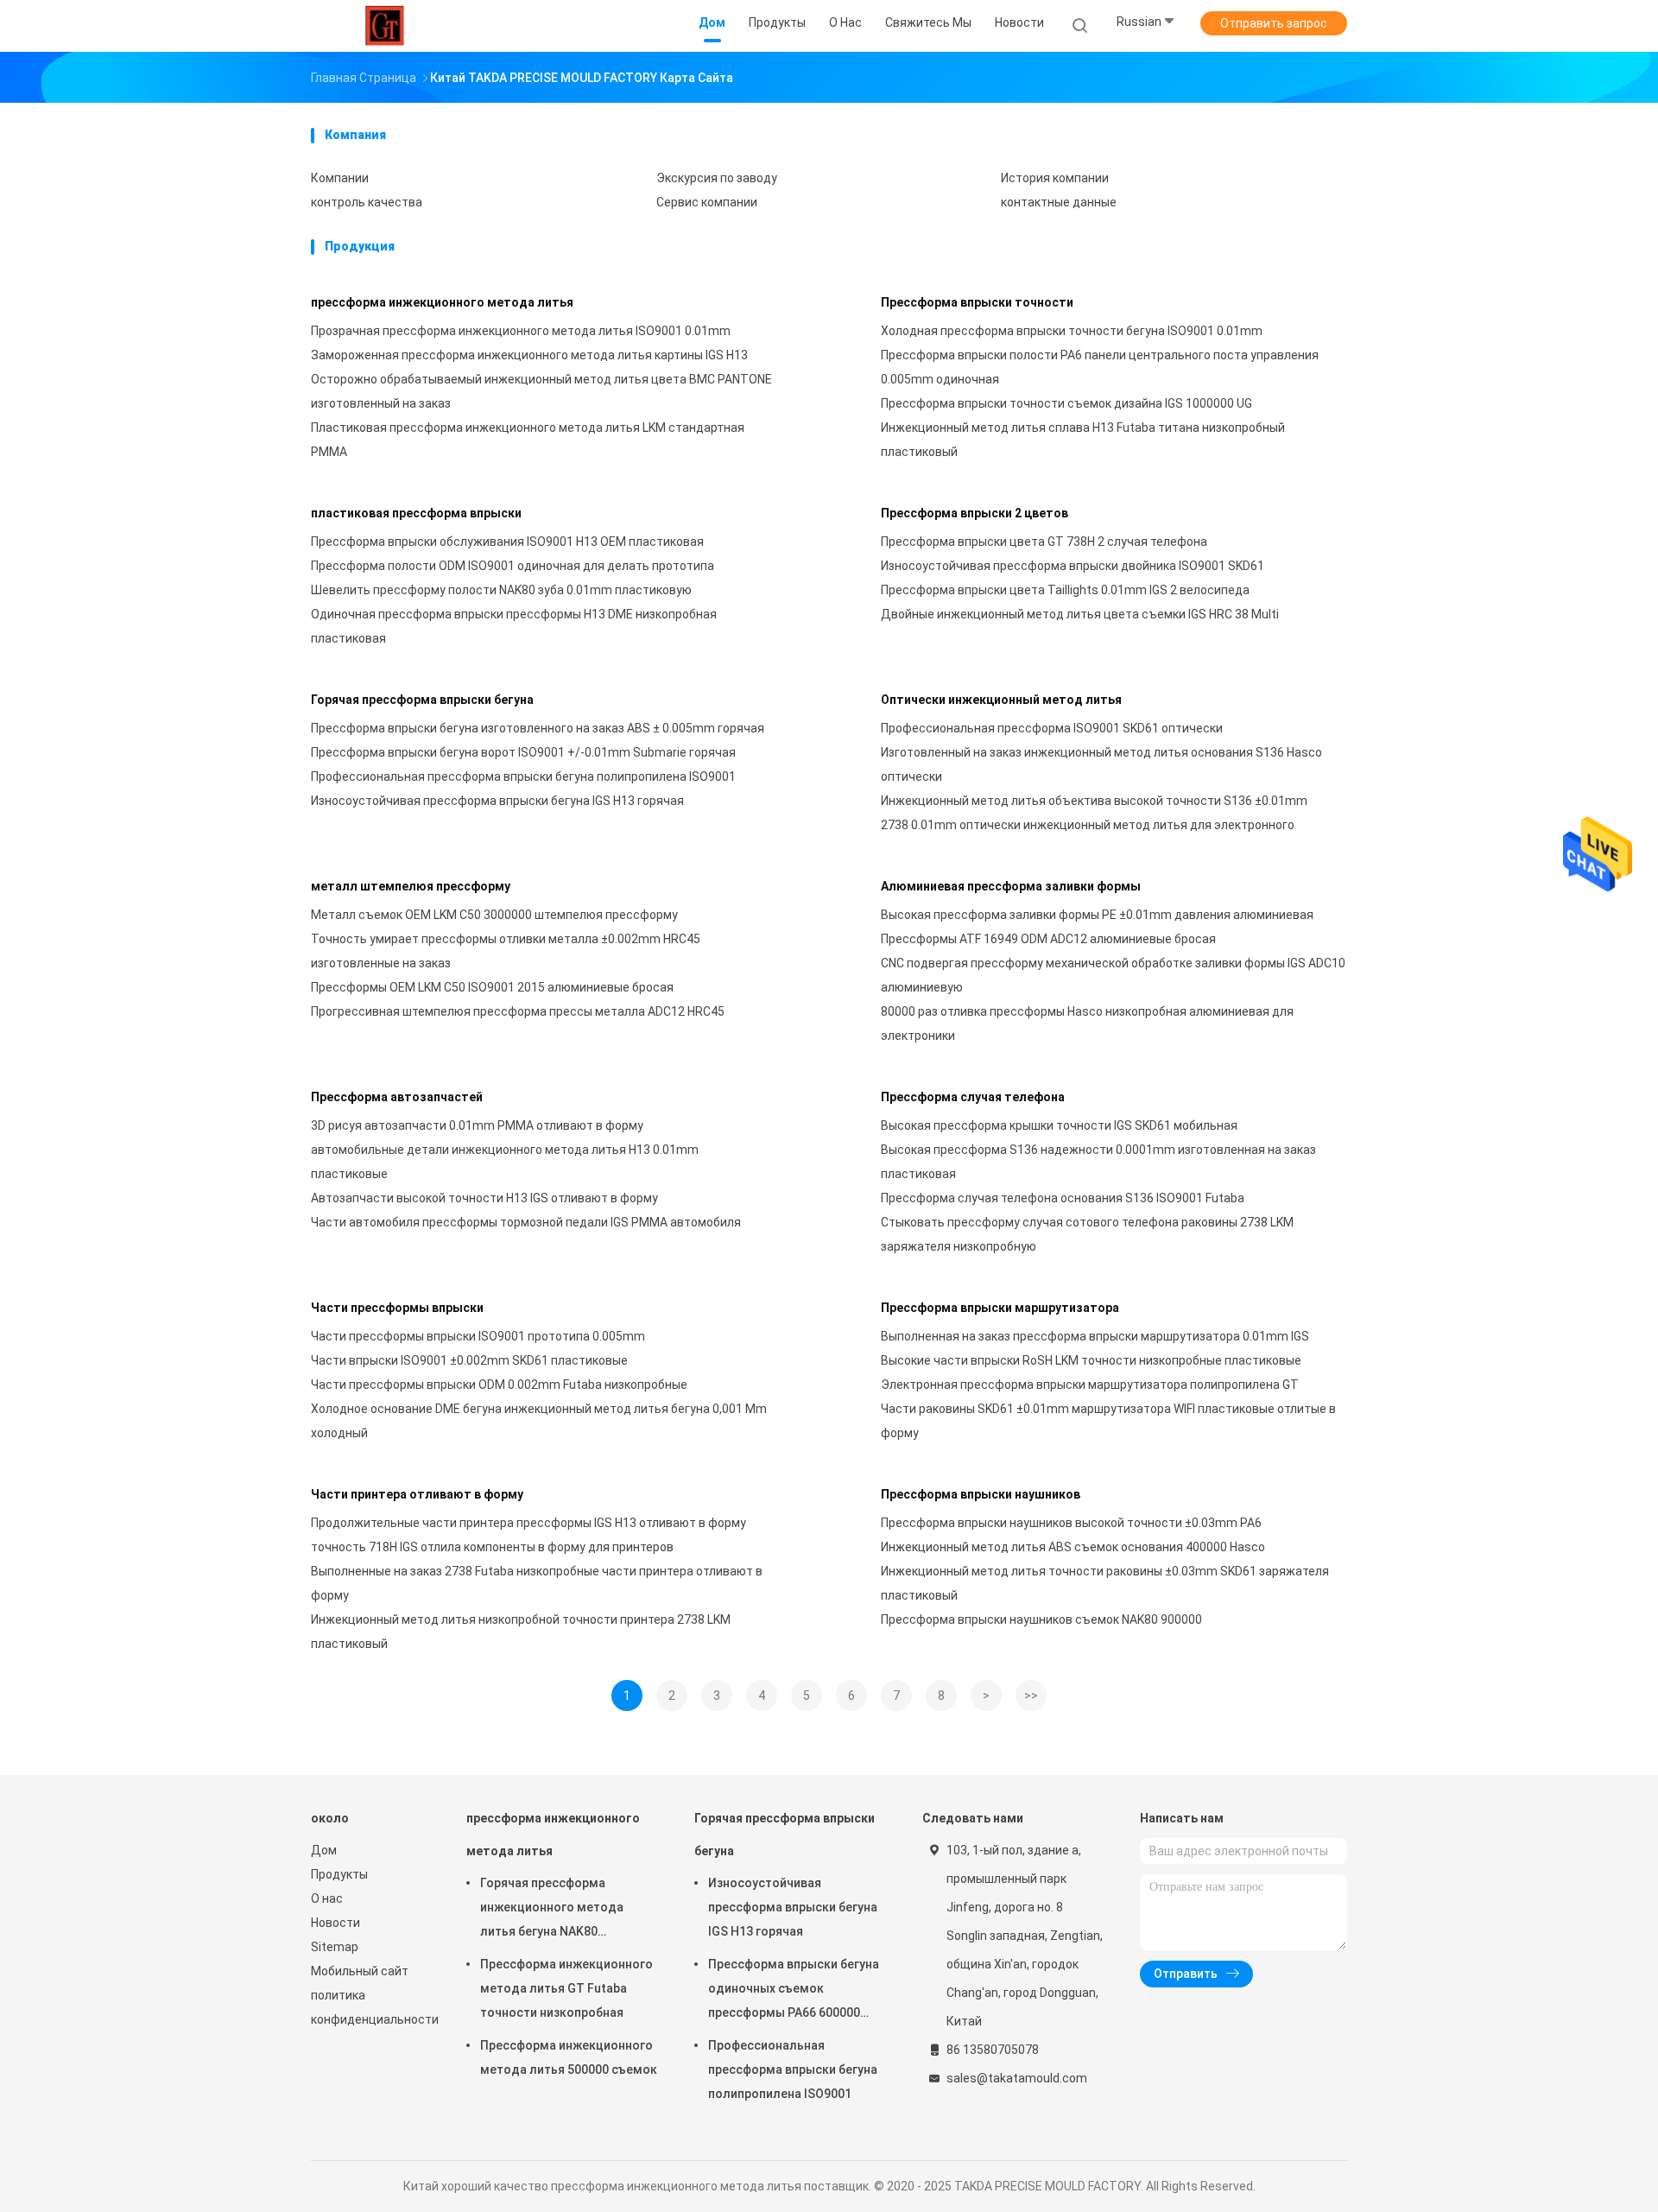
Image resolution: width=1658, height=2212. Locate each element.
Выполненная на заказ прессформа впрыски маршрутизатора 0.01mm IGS (1095, 1336)
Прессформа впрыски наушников (981, 1494)
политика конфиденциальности (371, 2007)
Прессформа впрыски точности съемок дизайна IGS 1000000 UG (1066, 403)
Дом (324, 1850)
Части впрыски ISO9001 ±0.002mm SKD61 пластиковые (469, 1360)
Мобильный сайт (360, 1971)
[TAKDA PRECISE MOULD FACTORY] (387, 26)
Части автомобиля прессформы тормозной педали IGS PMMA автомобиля (526, 1222)
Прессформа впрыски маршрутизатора (1000, 1308)
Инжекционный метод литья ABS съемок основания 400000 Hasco (1073, 1547)
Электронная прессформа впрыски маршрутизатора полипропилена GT (1090, 1385)
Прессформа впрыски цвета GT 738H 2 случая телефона (1044, 542)
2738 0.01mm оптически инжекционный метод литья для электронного (1088, 825)
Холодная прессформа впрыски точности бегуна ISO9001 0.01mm (1072, 331)
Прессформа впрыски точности (977, 302)
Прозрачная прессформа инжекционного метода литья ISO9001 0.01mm (521, 331)
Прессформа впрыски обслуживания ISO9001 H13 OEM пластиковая (507, 542)
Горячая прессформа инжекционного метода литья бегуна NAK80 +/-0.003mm (552, 1910)
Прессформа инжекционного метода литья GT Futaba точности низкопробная (566, 1988)
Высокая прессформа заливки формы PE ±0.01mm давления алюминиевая (1097, 915)
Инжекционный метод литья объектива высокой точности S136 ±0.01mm (1094, 801)
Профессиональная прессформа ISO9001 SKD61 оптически (1052, 728)
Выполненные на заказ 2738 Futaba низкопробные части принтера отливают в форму (537, 1583)
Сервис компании (707, 202)
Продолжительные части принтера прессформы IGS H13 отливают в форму (528, 1523)
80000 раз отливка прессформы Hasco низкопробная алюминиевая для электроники (1087, 1024)
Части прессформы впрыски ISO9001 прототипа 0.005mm (478, 1336)
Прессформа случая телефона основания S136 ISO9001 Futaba (1063, 1198)
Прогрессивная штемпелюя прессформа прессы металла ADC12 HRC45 (518, 1011)
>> (1031, 1695)
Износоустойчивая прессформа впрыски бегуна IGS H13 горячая (497, 801)
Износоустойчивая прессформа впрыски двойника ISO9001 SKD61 (1073, 566)
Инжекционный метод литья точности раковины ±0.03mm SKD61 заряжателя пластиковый (1105, 1583)
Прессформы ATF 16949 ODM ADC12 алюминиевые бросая (1048, 939)
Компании (340, 178)
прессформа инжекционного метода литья (442, 302)
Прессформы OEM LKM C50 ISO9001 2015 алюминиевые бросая (492, 987)
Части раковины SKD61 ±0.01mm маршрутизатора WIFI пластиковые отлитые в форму (1108, 1421)
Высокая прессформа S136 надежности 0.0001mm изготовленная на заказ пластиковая (1098, 1162)
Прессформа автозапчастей (397, 1097)
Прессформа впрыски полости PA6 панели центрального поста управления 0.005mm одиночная (1100, 367)
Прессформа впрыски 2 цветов (975, 513)
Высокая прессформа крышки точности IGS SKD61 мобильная (1059, 1125)
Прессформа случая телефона (973, 1097)
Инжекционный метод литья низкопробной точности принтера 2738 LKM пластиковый (521, 1632)
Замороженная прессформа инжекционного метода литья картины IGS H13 (529, 355)
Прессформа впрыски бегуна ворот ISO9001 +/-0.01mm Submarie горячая (523, 752)
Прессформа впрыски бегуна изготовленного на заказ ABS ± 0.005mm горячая (538, 728)
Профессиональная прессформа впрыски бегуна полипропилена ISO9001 (523, 776)
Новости (335, 1923)
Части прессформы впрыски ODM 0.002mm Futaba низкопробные (499, 1385)
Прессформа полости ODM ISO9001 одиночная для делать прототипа (513, 566)
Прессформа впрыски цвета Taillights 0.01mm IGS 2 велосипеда (1065, 590)
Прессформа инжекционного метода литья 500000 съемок (569, 2057)
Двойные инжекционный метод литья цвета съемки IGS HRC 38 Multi (1080, 614)
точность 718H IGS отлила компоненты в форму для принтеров (492, 1547)
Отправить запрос (1274, 23)
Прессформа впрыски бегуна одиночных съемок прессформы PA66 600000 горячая (794, 1991)
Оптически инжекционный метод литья (1001, 700)
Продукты (339, 1874)
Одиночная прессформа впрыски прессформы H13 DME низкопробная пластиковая (514, 626)
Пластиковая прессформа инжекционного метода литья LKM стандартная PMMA (528, 440)
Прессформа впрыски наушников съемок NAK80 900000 (1041, 1619)
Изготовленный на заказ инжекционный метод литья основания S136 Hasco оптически (1101, 764)
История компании (1055, 178)
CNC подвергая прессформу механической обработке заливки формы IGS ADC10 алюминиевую (1113, 975)
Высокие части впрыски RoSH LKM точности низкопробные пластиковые (1091, 1360)
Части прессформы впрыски (397, 1308)
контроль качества (367, 202)
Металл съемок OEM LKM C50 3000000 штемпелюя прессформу (494, 915)
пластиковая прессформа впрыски (416, 513)
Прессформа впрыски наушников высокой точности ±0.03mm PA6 (1071, 1523)
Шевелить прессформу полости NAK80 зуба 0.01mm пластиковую (501, 590)
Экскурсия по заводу (717, 178)
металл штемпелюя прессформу (411, 886)
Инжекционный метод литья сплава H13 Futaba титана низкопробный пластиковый (1083, 440)
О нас (327, 1898)
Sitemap (335, 1947)
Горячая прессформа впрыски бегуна (422, 700)
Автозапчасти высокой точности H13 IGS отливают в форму (484, 1198)
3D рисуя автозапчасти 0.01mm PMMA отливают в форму (477, 1125)
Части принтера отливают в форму (417, 1494)
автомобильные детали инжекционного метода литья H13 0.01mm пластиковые (505, 1162)
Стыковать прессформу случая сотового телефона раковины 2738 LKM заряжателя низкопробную (1087, 1234)
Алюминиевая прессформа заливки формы (1011, 886)
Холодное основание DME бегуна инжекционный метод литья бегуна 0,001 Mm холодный (539, 1421)
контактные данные (1059, 202)
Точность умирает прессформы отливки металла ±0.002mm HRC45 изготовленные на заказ (506, 951)
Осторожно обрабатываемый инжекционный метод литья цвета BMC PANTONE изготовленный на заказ (541, 391)
